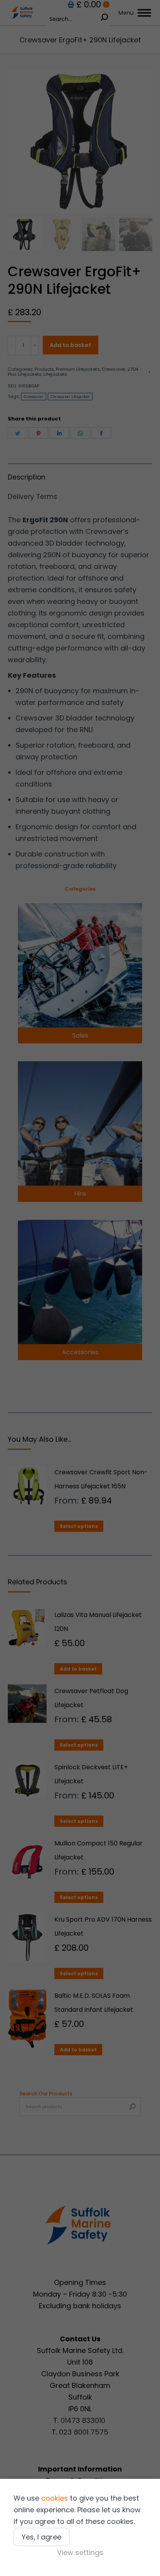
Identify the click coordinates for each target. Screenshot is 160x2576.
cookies (55, 2498)
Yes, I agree (42, 2537)
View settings (80, 2552)
